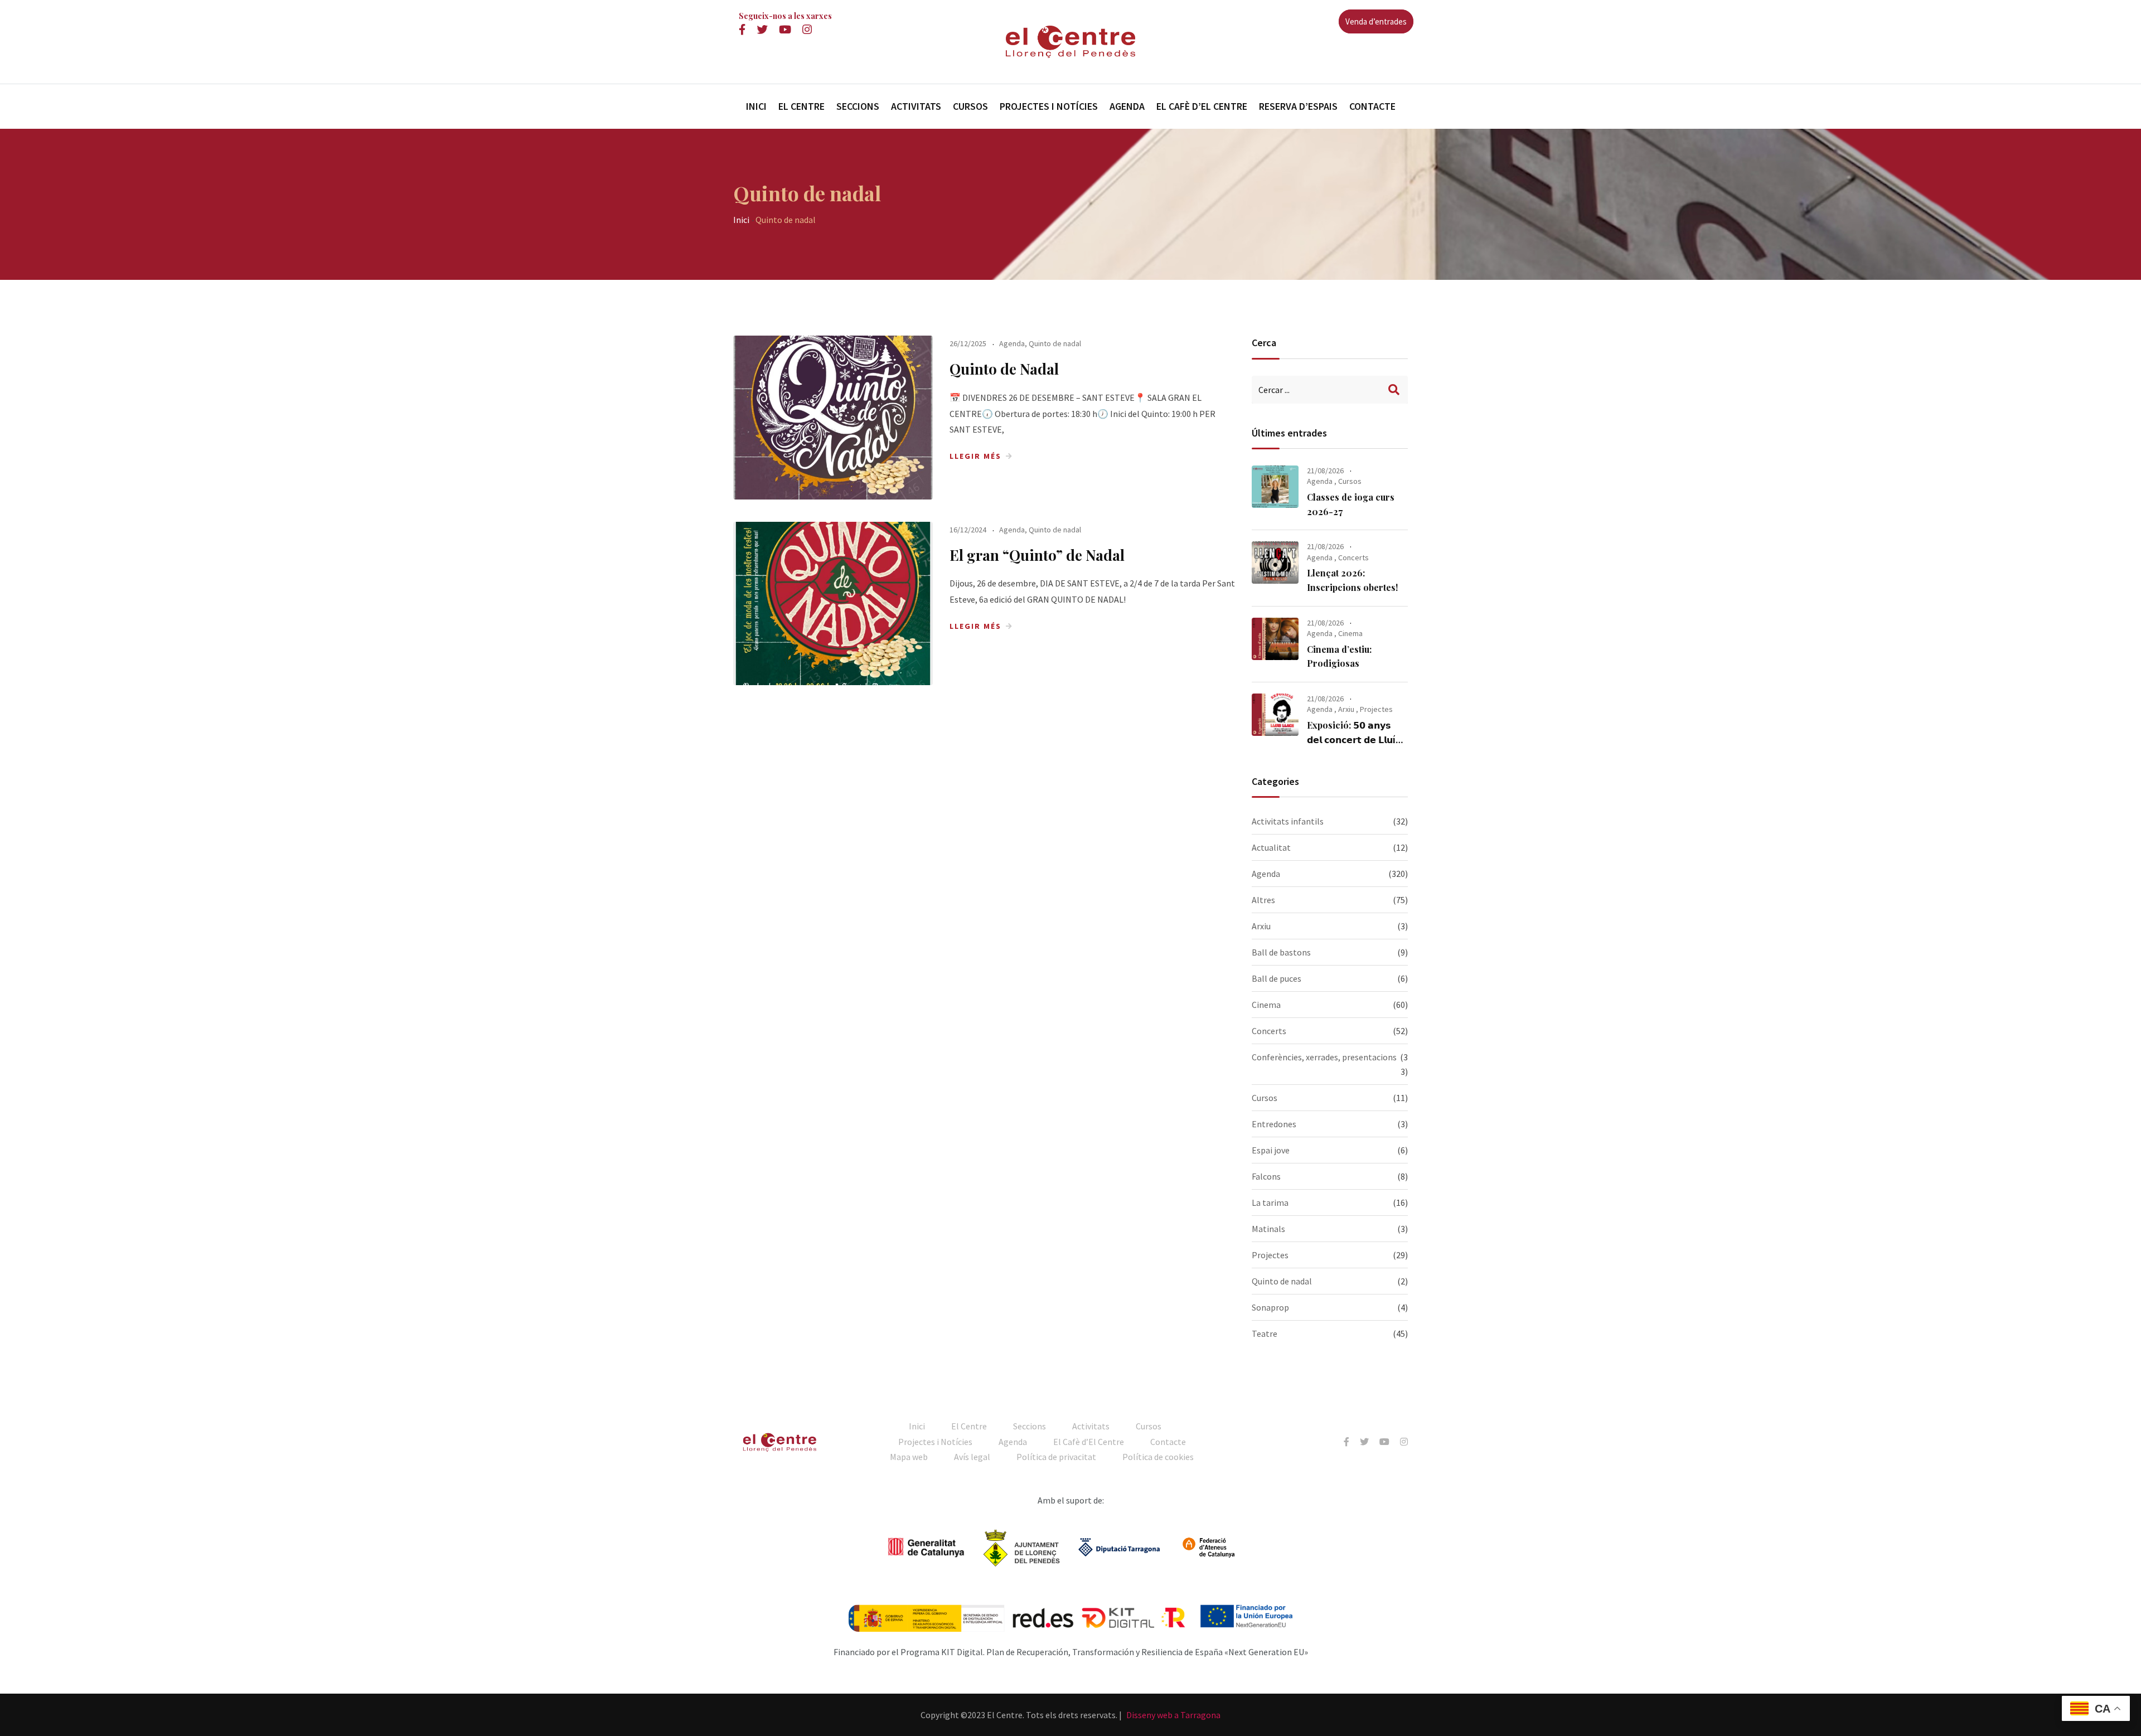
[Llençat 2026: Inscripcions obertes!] (1275, 562)
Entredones (1274, 1124)
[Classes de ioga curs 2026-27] (1275, 487)
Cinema (1350, 633)
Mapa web (909, 1457)
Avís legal (972, 1457)
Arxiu (1346, 709)
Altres (1263, 900)
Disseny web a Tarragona (1173, 1715)
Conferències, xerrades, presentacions (1324, 1057)
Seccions (858, 106)
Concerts (1353, 557)
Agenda (1127, 106)
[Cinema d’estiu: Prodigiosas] (1275, 639)
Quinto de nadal (1055, 343)
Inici (756, 106)
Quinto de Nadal (1004, 369)
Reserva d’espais (1298, 106)
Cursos (970, 106)
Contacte (1372, 106)
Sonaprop (1270, 1307)
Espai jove (1271, 1150)
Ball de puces (1277, 978)
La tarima (1270, 1202)
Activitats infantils (1288, 821)
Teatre (1265, 1333)
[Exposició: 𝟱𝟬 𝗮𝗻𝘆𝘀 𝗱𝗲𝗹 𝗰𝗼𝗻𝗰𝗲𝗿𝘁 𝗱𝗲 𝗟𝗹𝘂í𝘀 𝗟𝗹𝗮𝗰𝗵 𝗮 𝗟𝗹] (1275, 715)
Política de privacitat (1056, 1457)
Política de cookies (1158, 1457)
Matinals (1268, 1229)
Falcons (1266, 1176)
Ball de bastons (1281, 952)
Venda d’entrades (1376, 21)
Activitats (916, 106)
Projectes (1376, 709)
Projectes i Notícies (1049, 106)
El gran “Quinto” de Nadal (1037, 555)
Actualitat (1271, 847)
